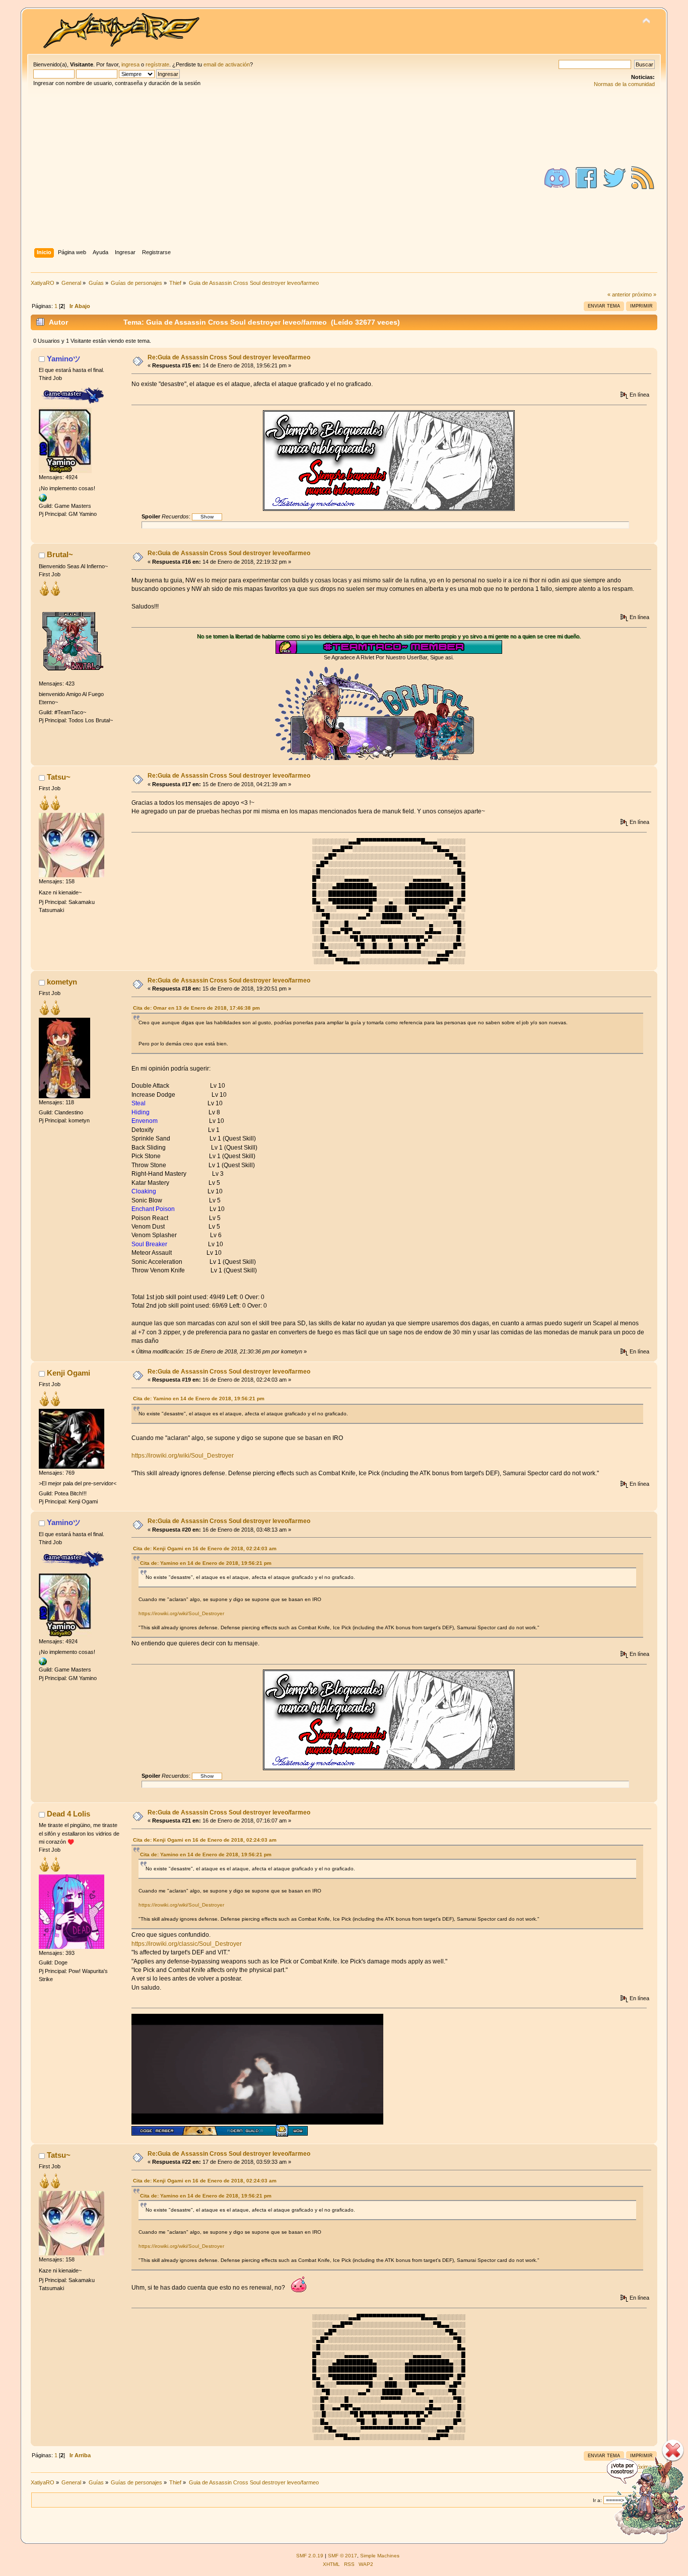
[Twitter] (614, 178)
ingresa (130, 64)
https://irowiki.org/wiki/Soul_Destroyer (183, 1456)
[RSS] (643, 178)
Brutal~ (60, 554)
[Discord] (557, 178)
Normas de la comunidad (624, 84)
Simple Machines (380, 2556)
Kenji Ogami (68, 1373)
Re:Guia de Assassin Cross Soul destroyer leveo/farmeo (229, 357)
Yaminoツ (64, 359)
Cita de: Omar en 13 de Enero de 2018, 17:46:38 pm (196, 1008)
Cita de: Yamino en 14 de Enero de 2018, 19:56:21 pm (199, 1398)
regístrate (157, 64)
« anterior (619, 294)
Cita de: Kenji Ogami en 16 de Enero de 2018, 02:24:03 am (205, 1548)
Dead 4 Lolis (68, 1814)
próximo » (644, 294)
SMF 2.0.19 (310, 2556)
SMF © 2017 (342, 2556)
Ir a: (597, 2500)
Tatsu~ (59, 777)
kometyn (62, 982)
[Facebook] (586, 178)
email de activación (227, 64)
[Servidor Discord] (43, 497)
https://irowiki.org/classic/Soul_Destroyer (187, 1944)
